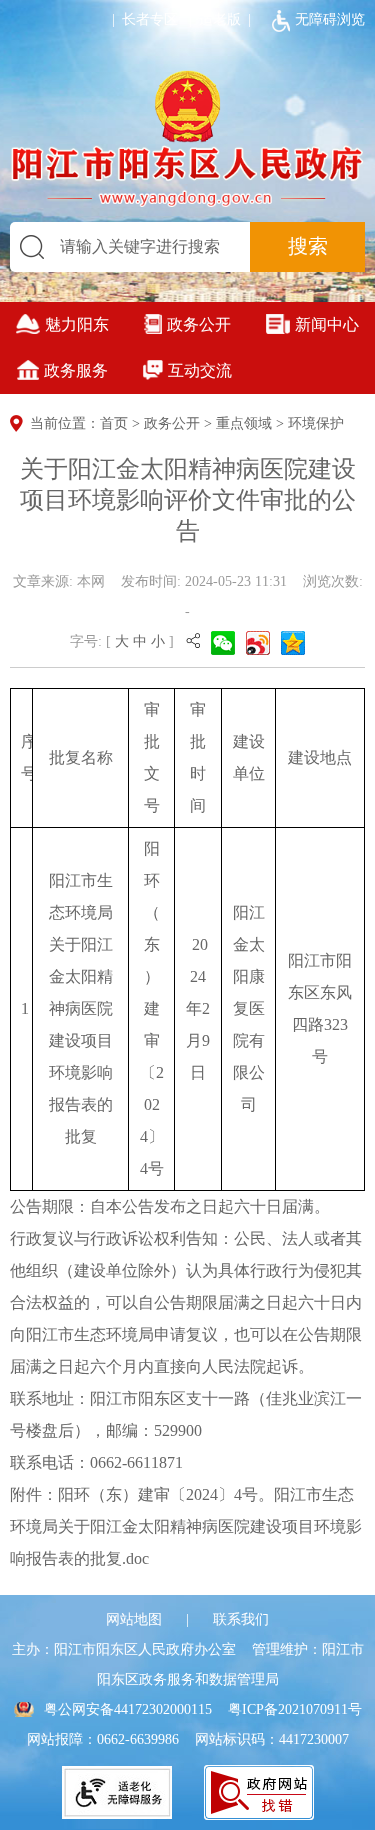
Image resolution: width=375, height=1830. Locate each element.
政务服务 (76, 370)
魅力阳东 (77, 324)
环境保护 (316, 423)
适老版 (220, 19)
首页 (114, 423)
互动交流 (200, 370)
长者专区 (141, 19)
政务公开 (199, 324)
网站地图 (134, 1619)
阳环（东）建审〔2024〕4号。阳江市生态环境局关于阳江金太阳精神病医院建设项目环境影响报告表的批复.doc (186, 1526)
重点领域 (244, 423)
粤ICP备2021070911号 (295, 1709)
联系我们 (241, 1619)
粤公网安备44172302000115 (128, 1709)
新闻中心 (327, 324)
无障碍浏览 (330, 19)
